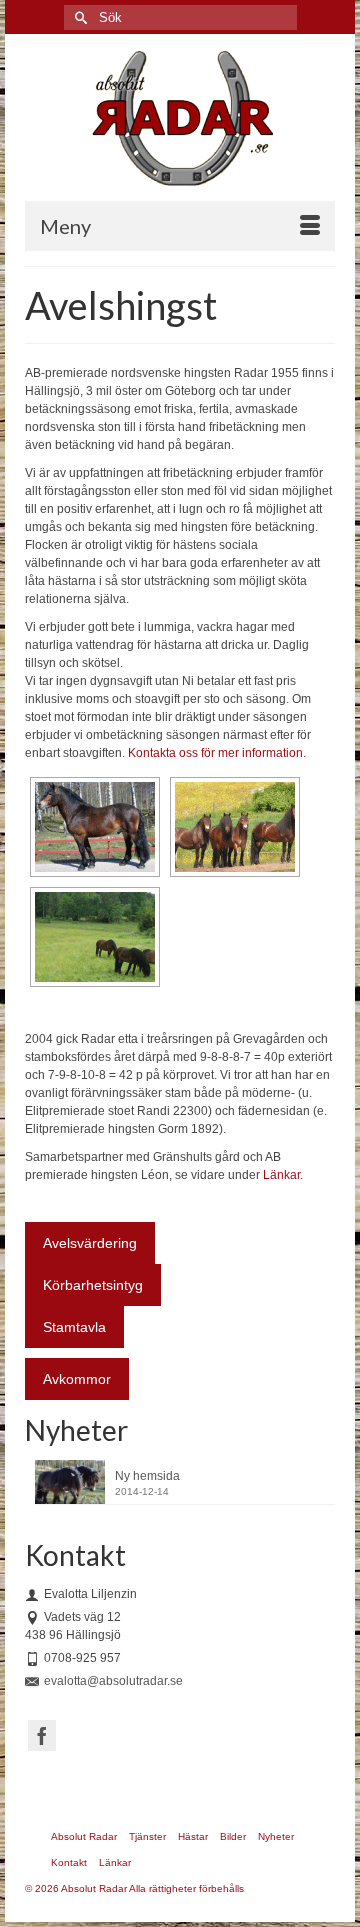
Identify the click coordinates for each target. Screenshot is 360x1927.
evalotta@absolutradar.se (113, 1681)
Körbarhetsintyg (93, 1285)
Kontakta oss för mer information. (217, 753)
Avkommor (77, 1379)
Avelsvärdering (90, 1243)
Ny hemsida (147, 1476)
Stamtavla (74, 1327)
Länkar (281, 1175)
